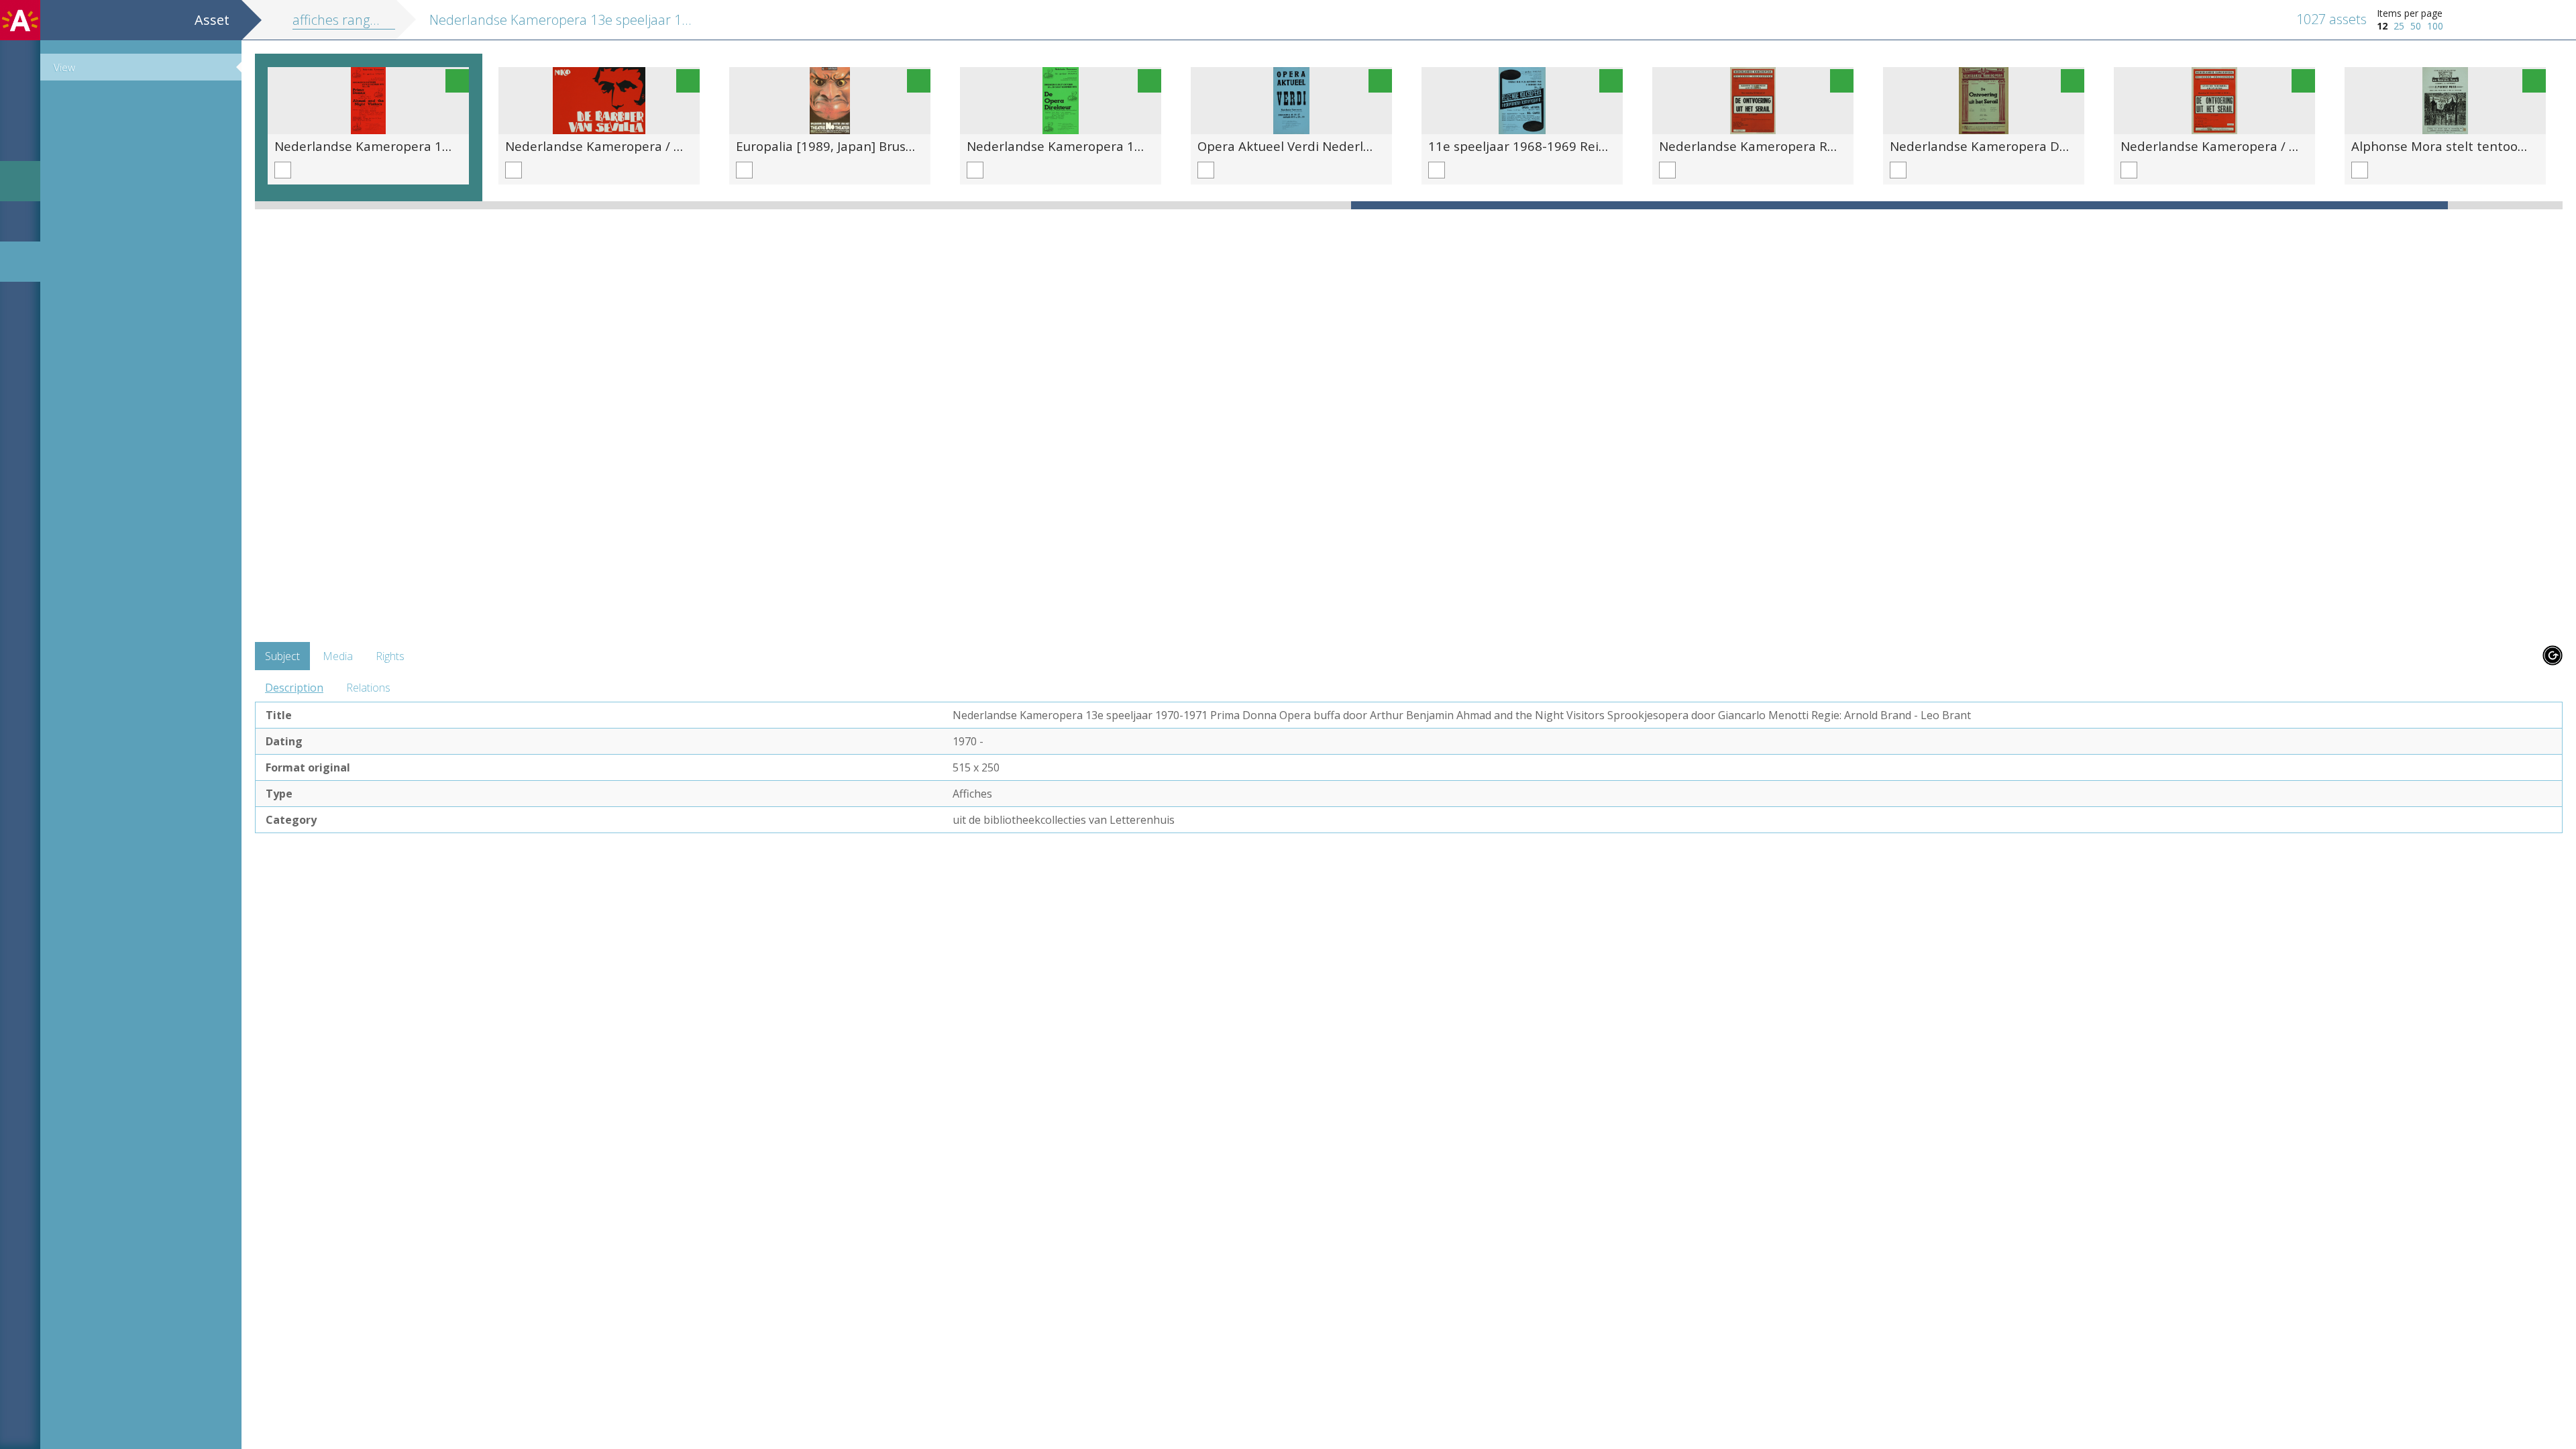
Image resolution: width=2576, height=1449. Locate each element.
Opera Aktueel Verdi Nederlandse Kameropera (1338, 146)
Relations (368, 688)
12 (2382, 26)
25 (2399, 26)
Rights (390, 656)
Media (338, 656)
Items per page (2410, 13)
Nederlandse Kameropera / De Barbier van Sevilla (655, 146)
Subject (282, 656)
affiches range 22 (344, 20)
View (64, 67)
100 (2435, 26)
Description (294, 688)
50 (2416, 26)
